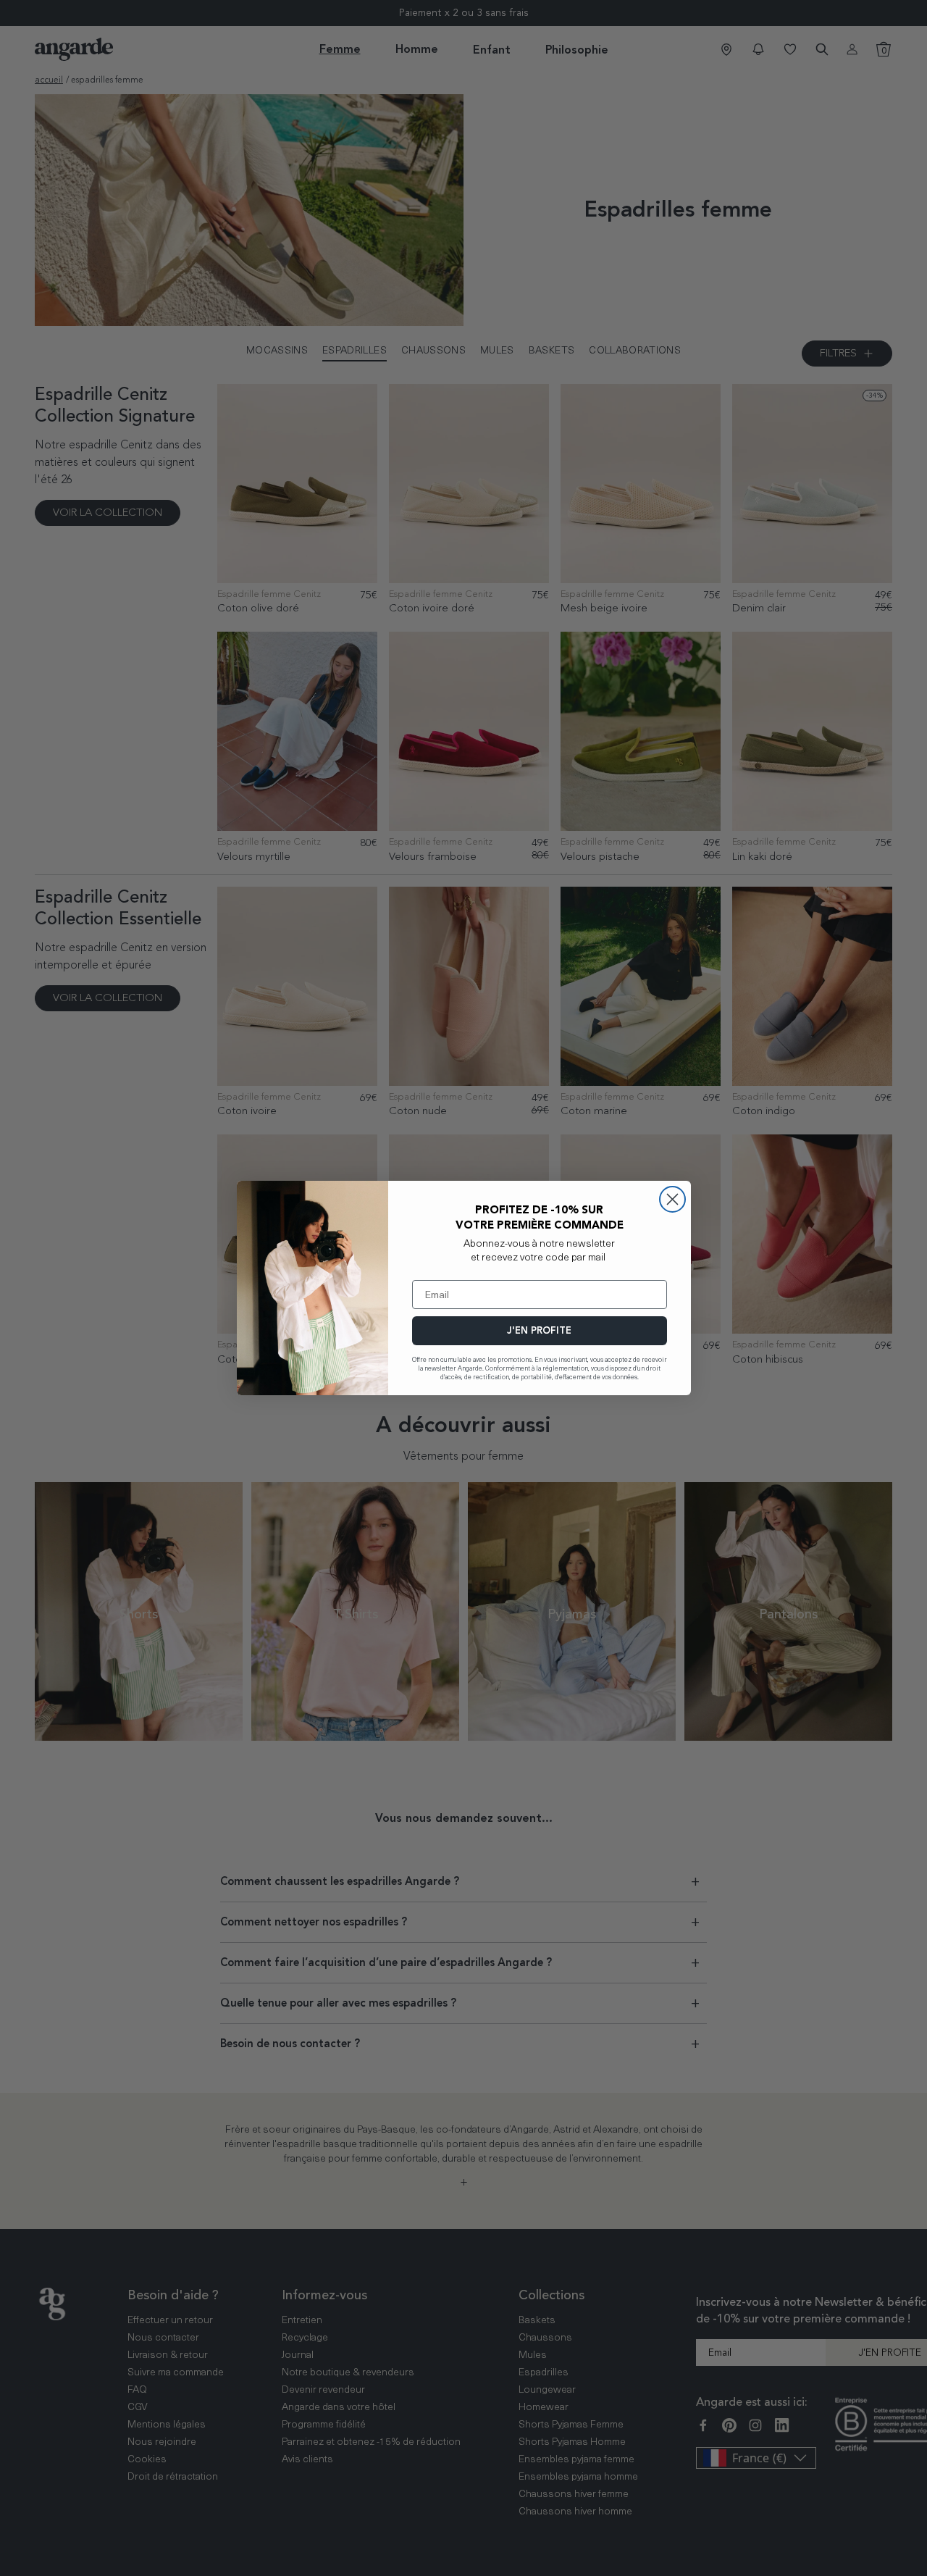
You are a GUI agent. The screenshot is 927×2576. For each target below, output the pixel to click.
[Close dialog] (672, 1199)
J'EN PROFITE (539, 1330)
